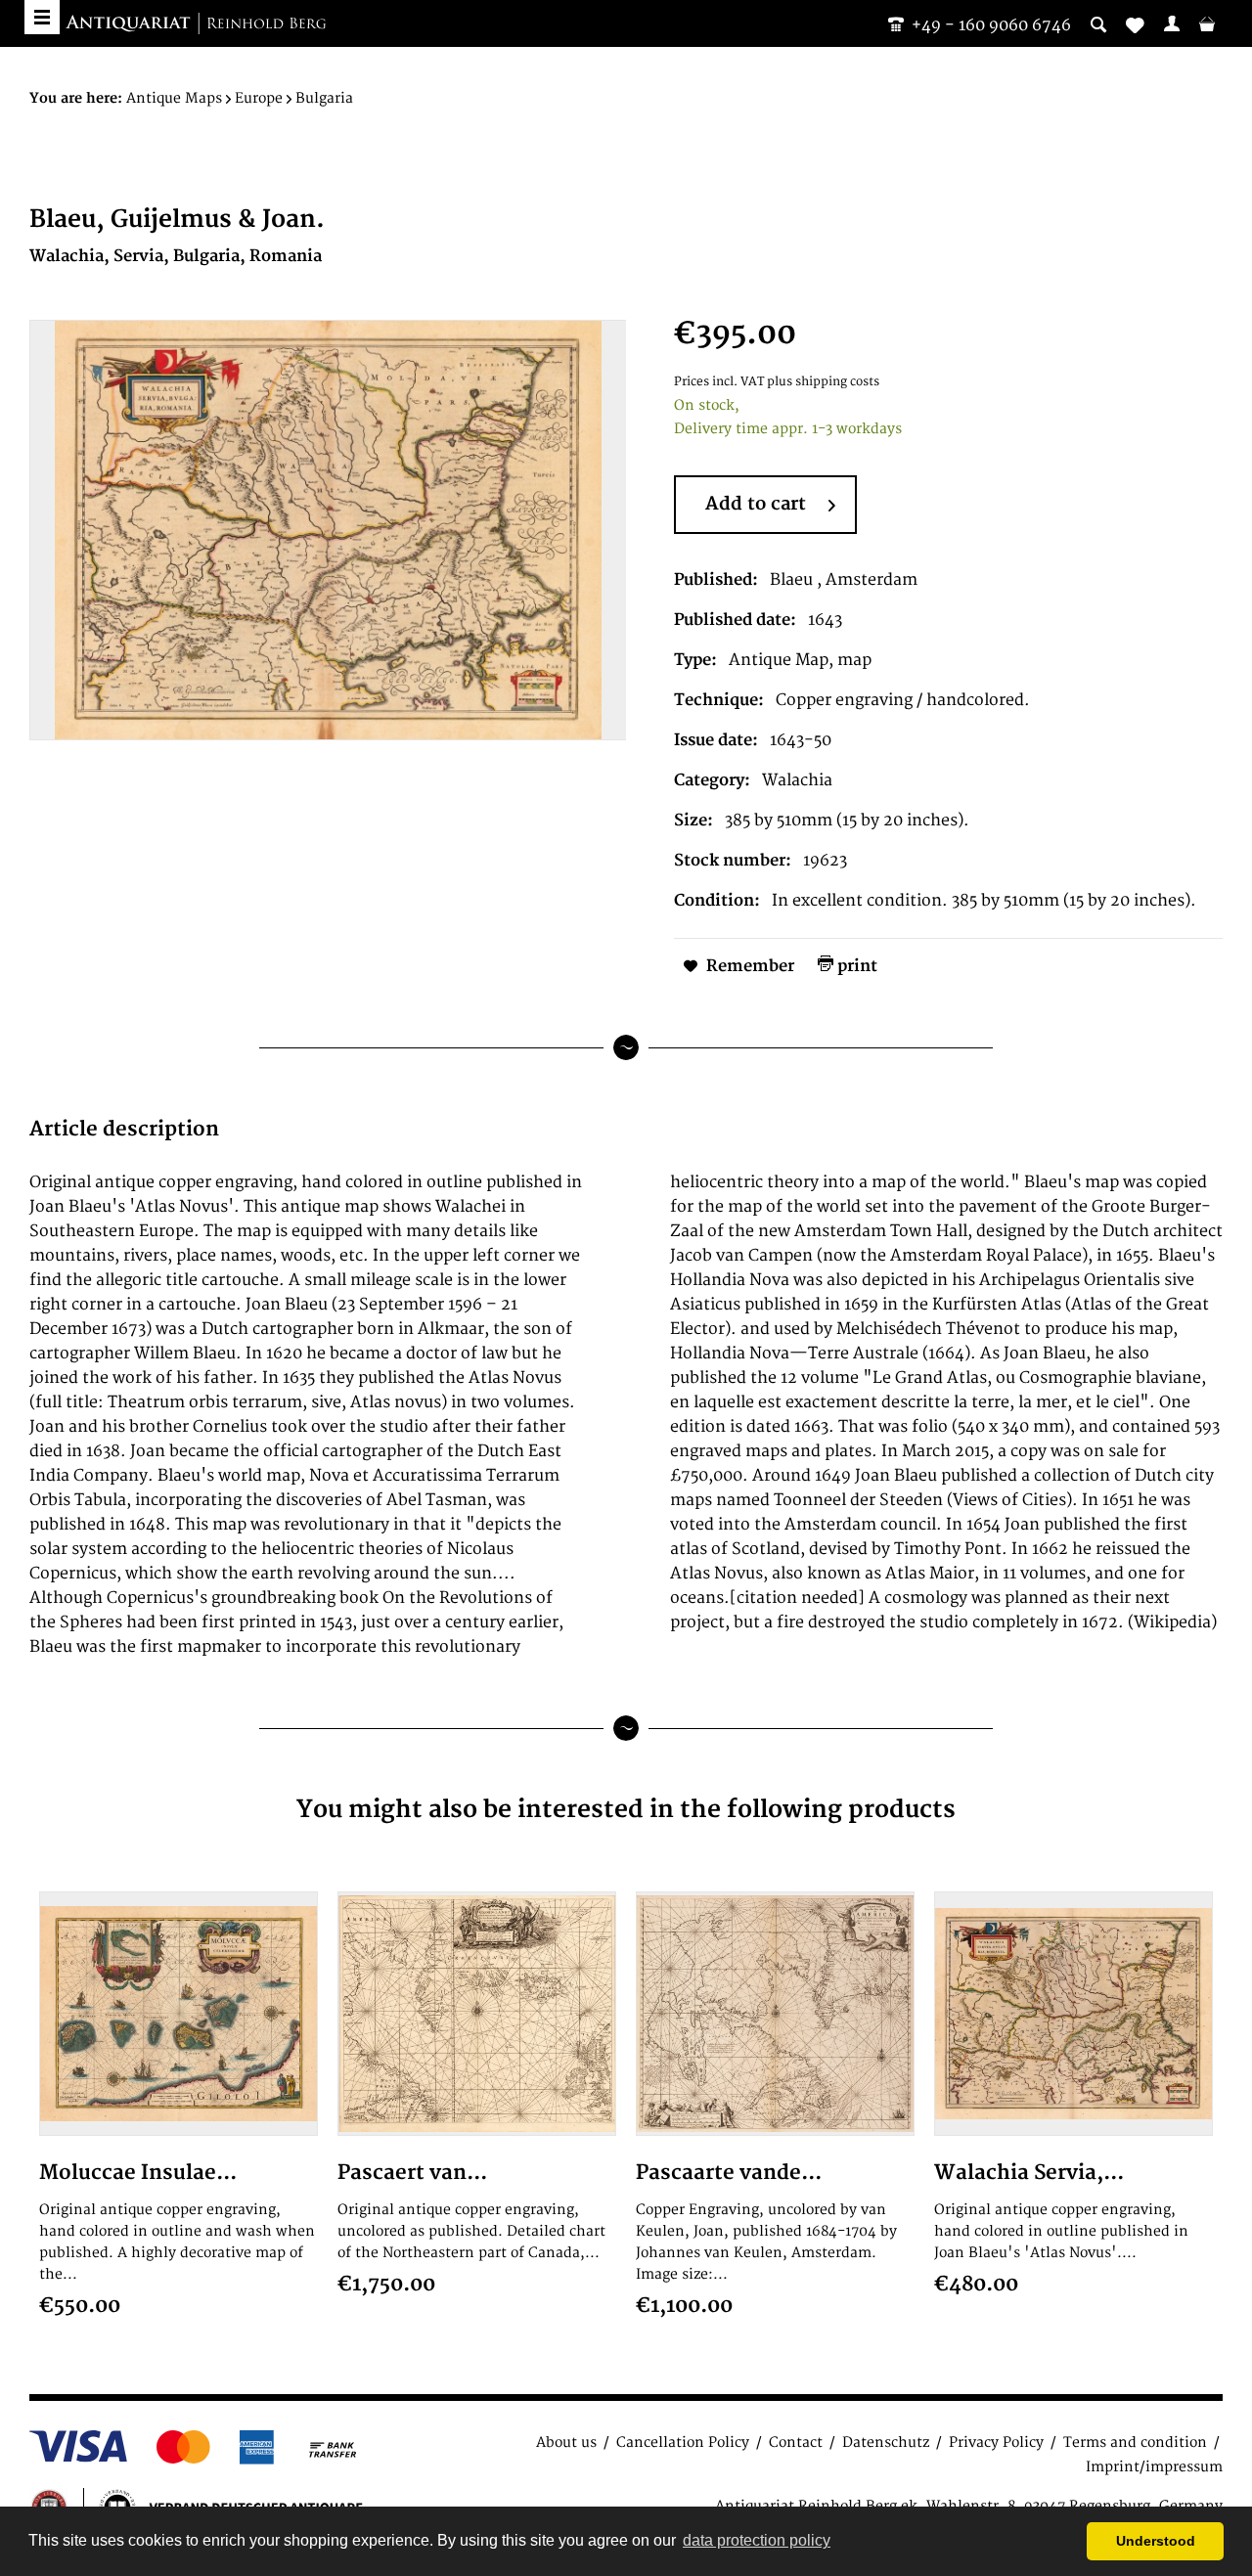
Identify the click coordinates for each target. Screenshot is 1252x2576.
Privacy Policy (996, 2443)
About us (566, 2443)
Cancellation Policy (683, 2443)
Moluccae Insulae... (138, 2173)
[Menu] (42, 17)
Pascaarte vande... (729, 2173)
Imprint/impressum (1154, 2467)
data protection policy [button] (757, 2540)
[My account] (1172, 23)
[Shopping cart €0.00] (1207, 23)
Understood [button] (1156, 2541)
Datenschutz (886, 2443)
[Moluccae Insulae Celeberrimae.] (179, 2014)
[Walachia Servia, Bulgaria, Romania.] (1073, 2014)
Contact (796, 2443)
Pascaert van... (412, 2173)
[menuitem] (1172, 23)
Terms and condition (1135, 2443)
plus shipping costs (823, 382)
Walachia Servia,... (1029, 2173)
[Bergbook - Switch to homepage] (196, 24)
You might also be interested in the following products (626, 1810)
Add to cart (756, 504)
